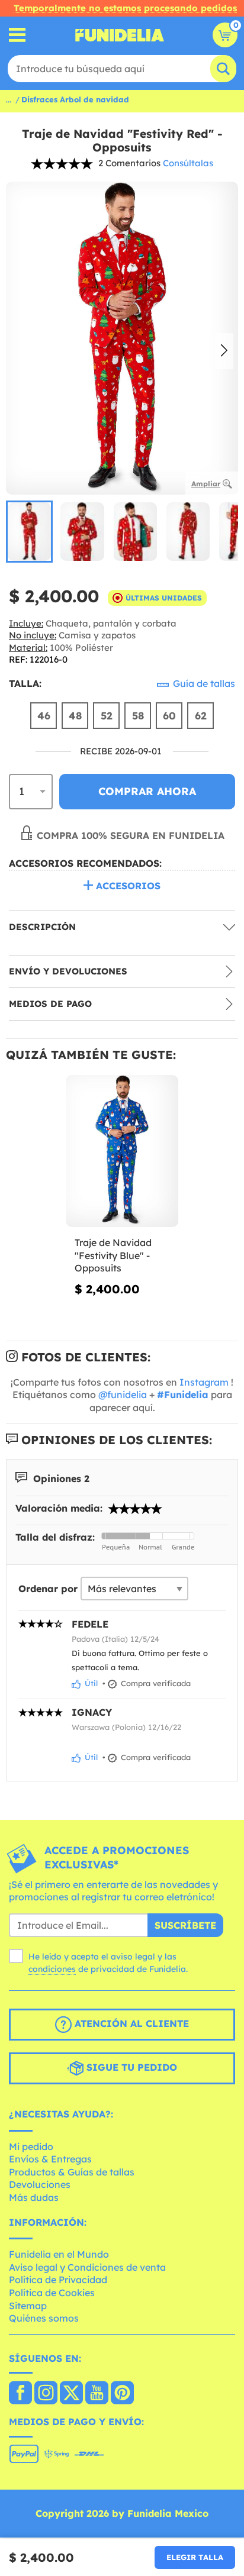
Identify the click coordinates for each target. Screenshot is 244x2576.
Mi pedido (31, 2146)
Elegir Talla (195, 2557)
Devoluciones (40, 2184)
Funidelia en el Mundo (59, 2254)
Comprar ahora (147, 791)
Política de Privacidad (58, 2280)
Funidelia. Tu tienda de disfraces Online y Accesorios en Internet (120, 35)
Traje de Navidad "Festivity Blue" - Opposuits (113, 1255)
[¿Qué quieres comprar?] (17, 35)
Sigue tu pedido (130, 2067)
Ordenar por (48, 1589)
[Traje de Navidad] (122, 1151)
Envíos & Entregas (50, 2159)
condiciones (52, 1969)
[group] (29, 532)
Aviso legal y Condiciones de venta (87, 2267)
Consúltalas (188, 163)
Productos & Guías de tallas (72, 2172)
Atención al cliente (130, 2023)
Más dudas (34, 2197)
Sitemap (28, 2306)
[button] (224, 351)
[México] (20, 2394)
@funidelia (123, 1394)
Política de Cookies (52, 2293)
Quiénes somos (44, 2318)
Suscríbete (185, 1925)
